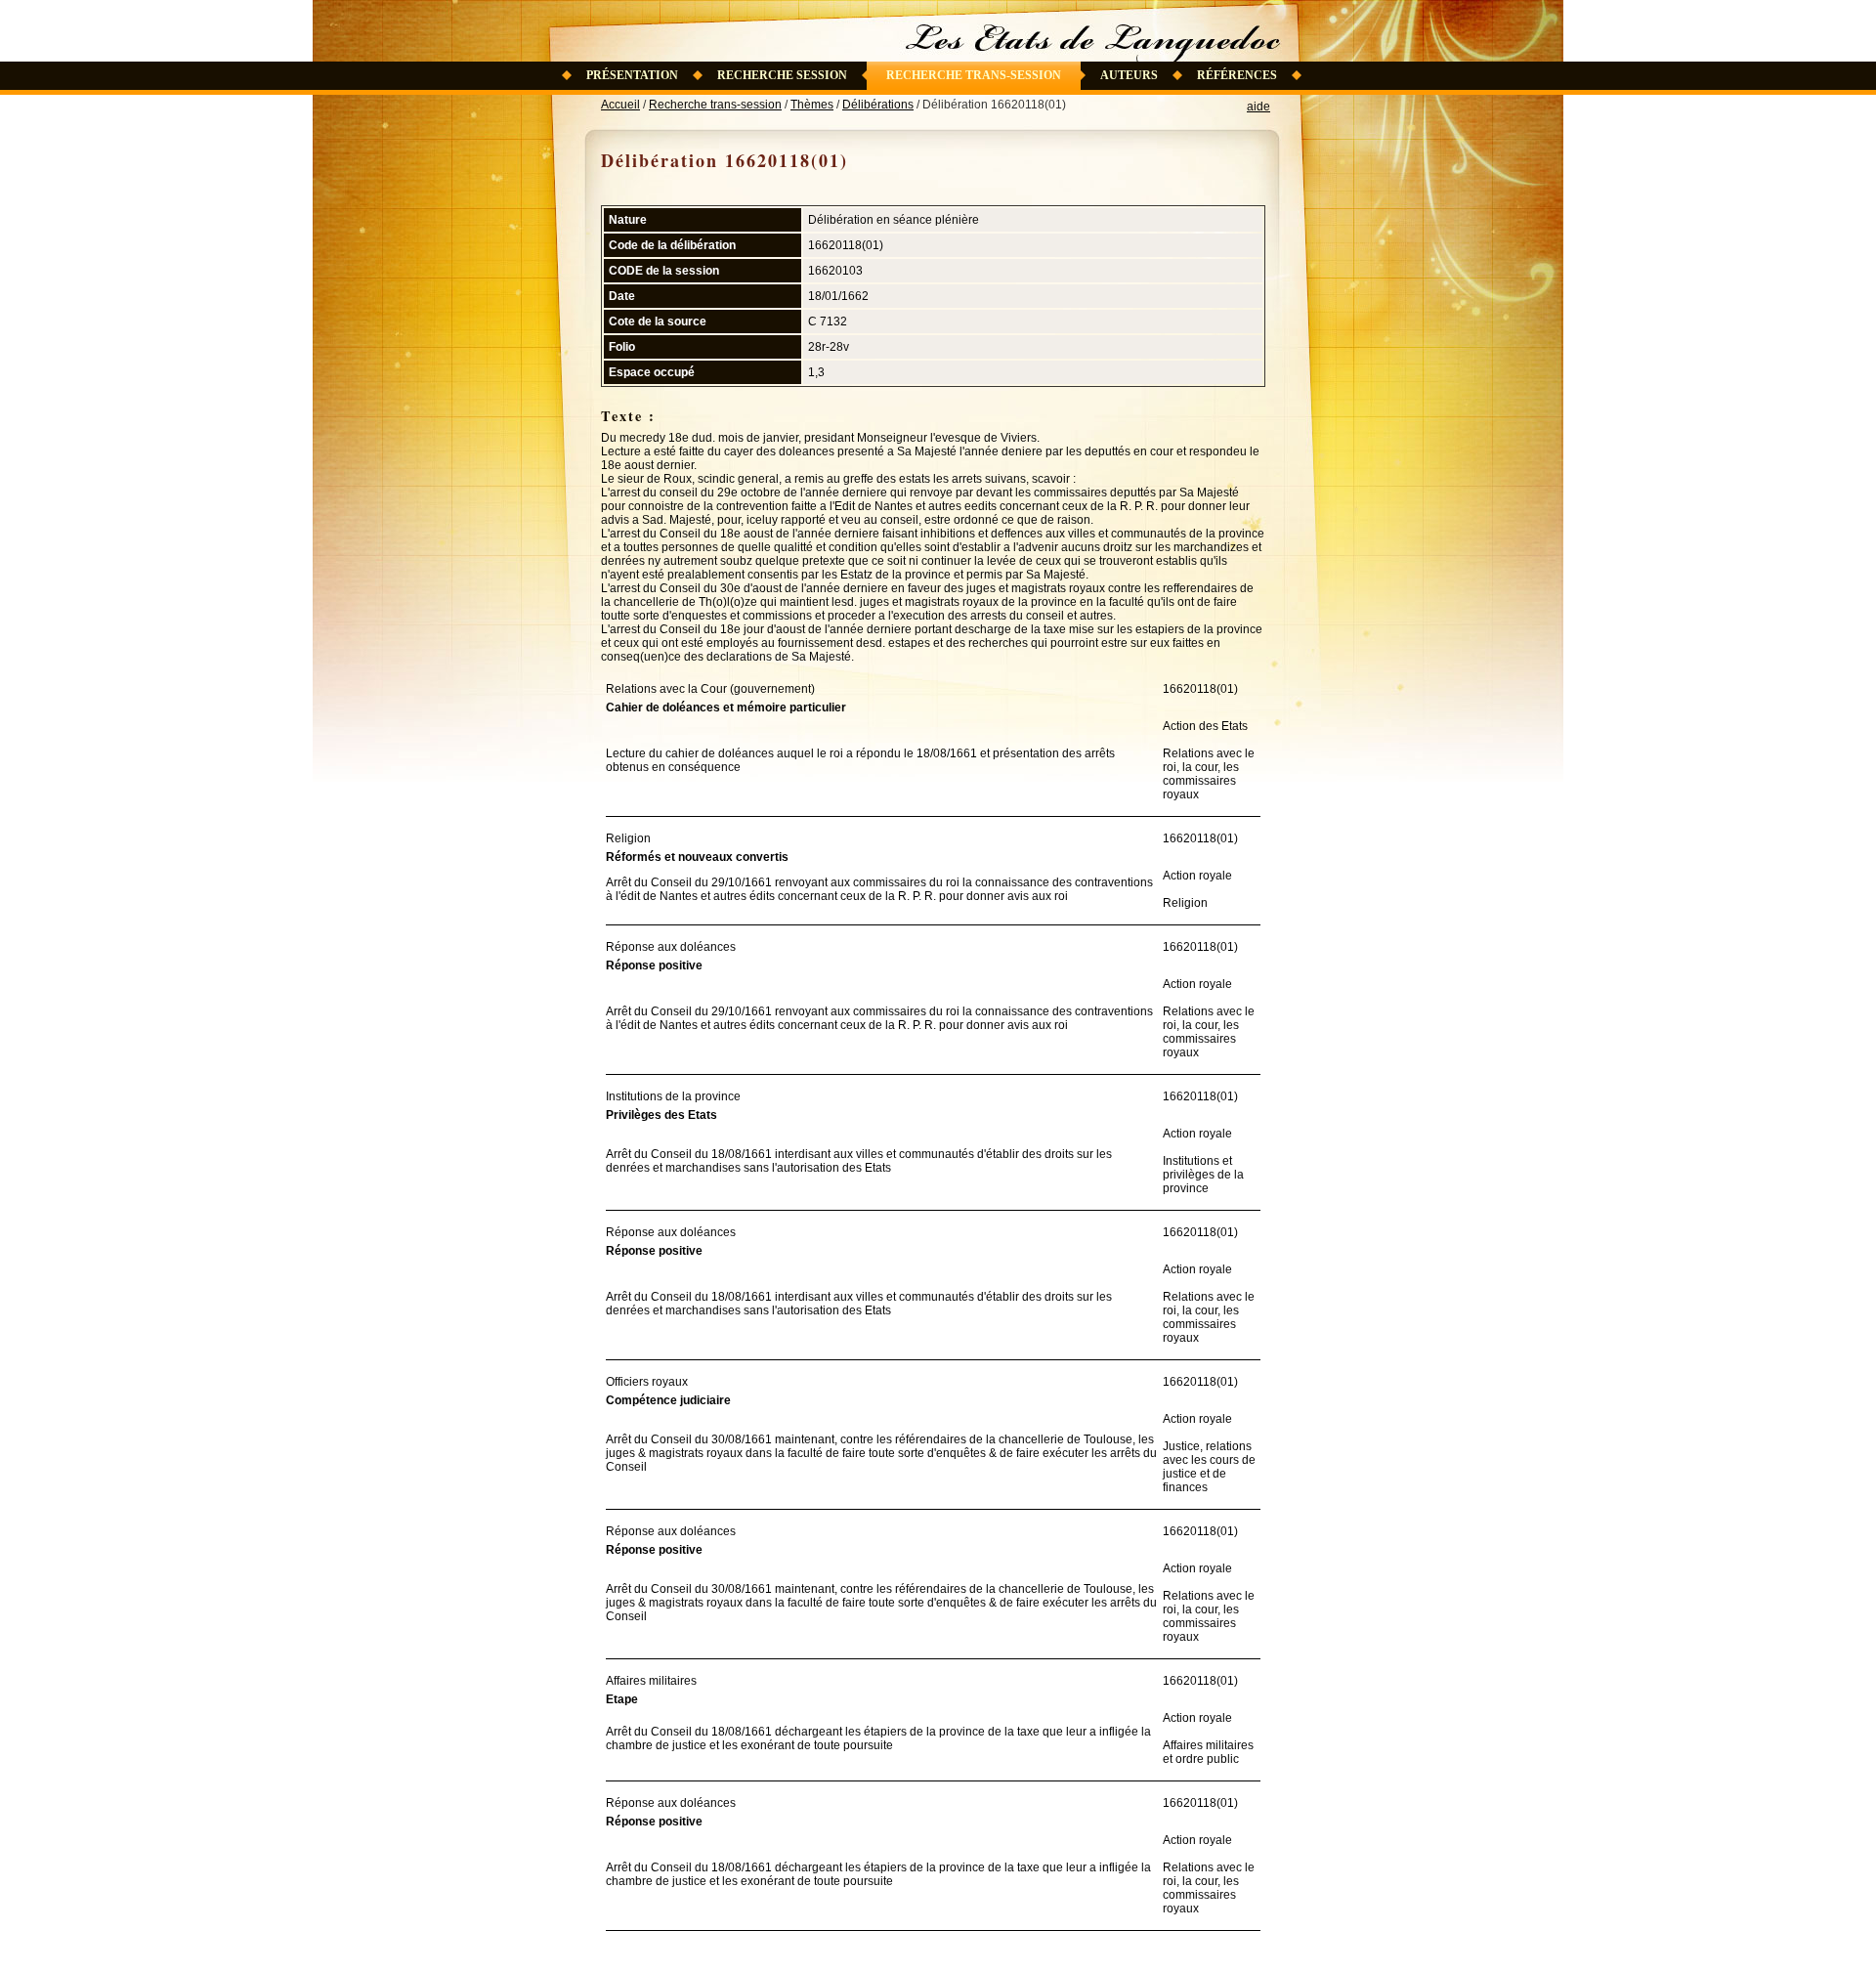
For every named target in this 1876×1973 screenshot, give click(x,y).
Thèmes (812, 105)
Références (1237, 75)
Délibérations (878, 105)
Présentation (632, 75)
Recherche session (782, 75)
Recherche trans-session (974, 75)
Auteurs (1129, 75)
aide (1258, 107)
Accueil (620, 105)
